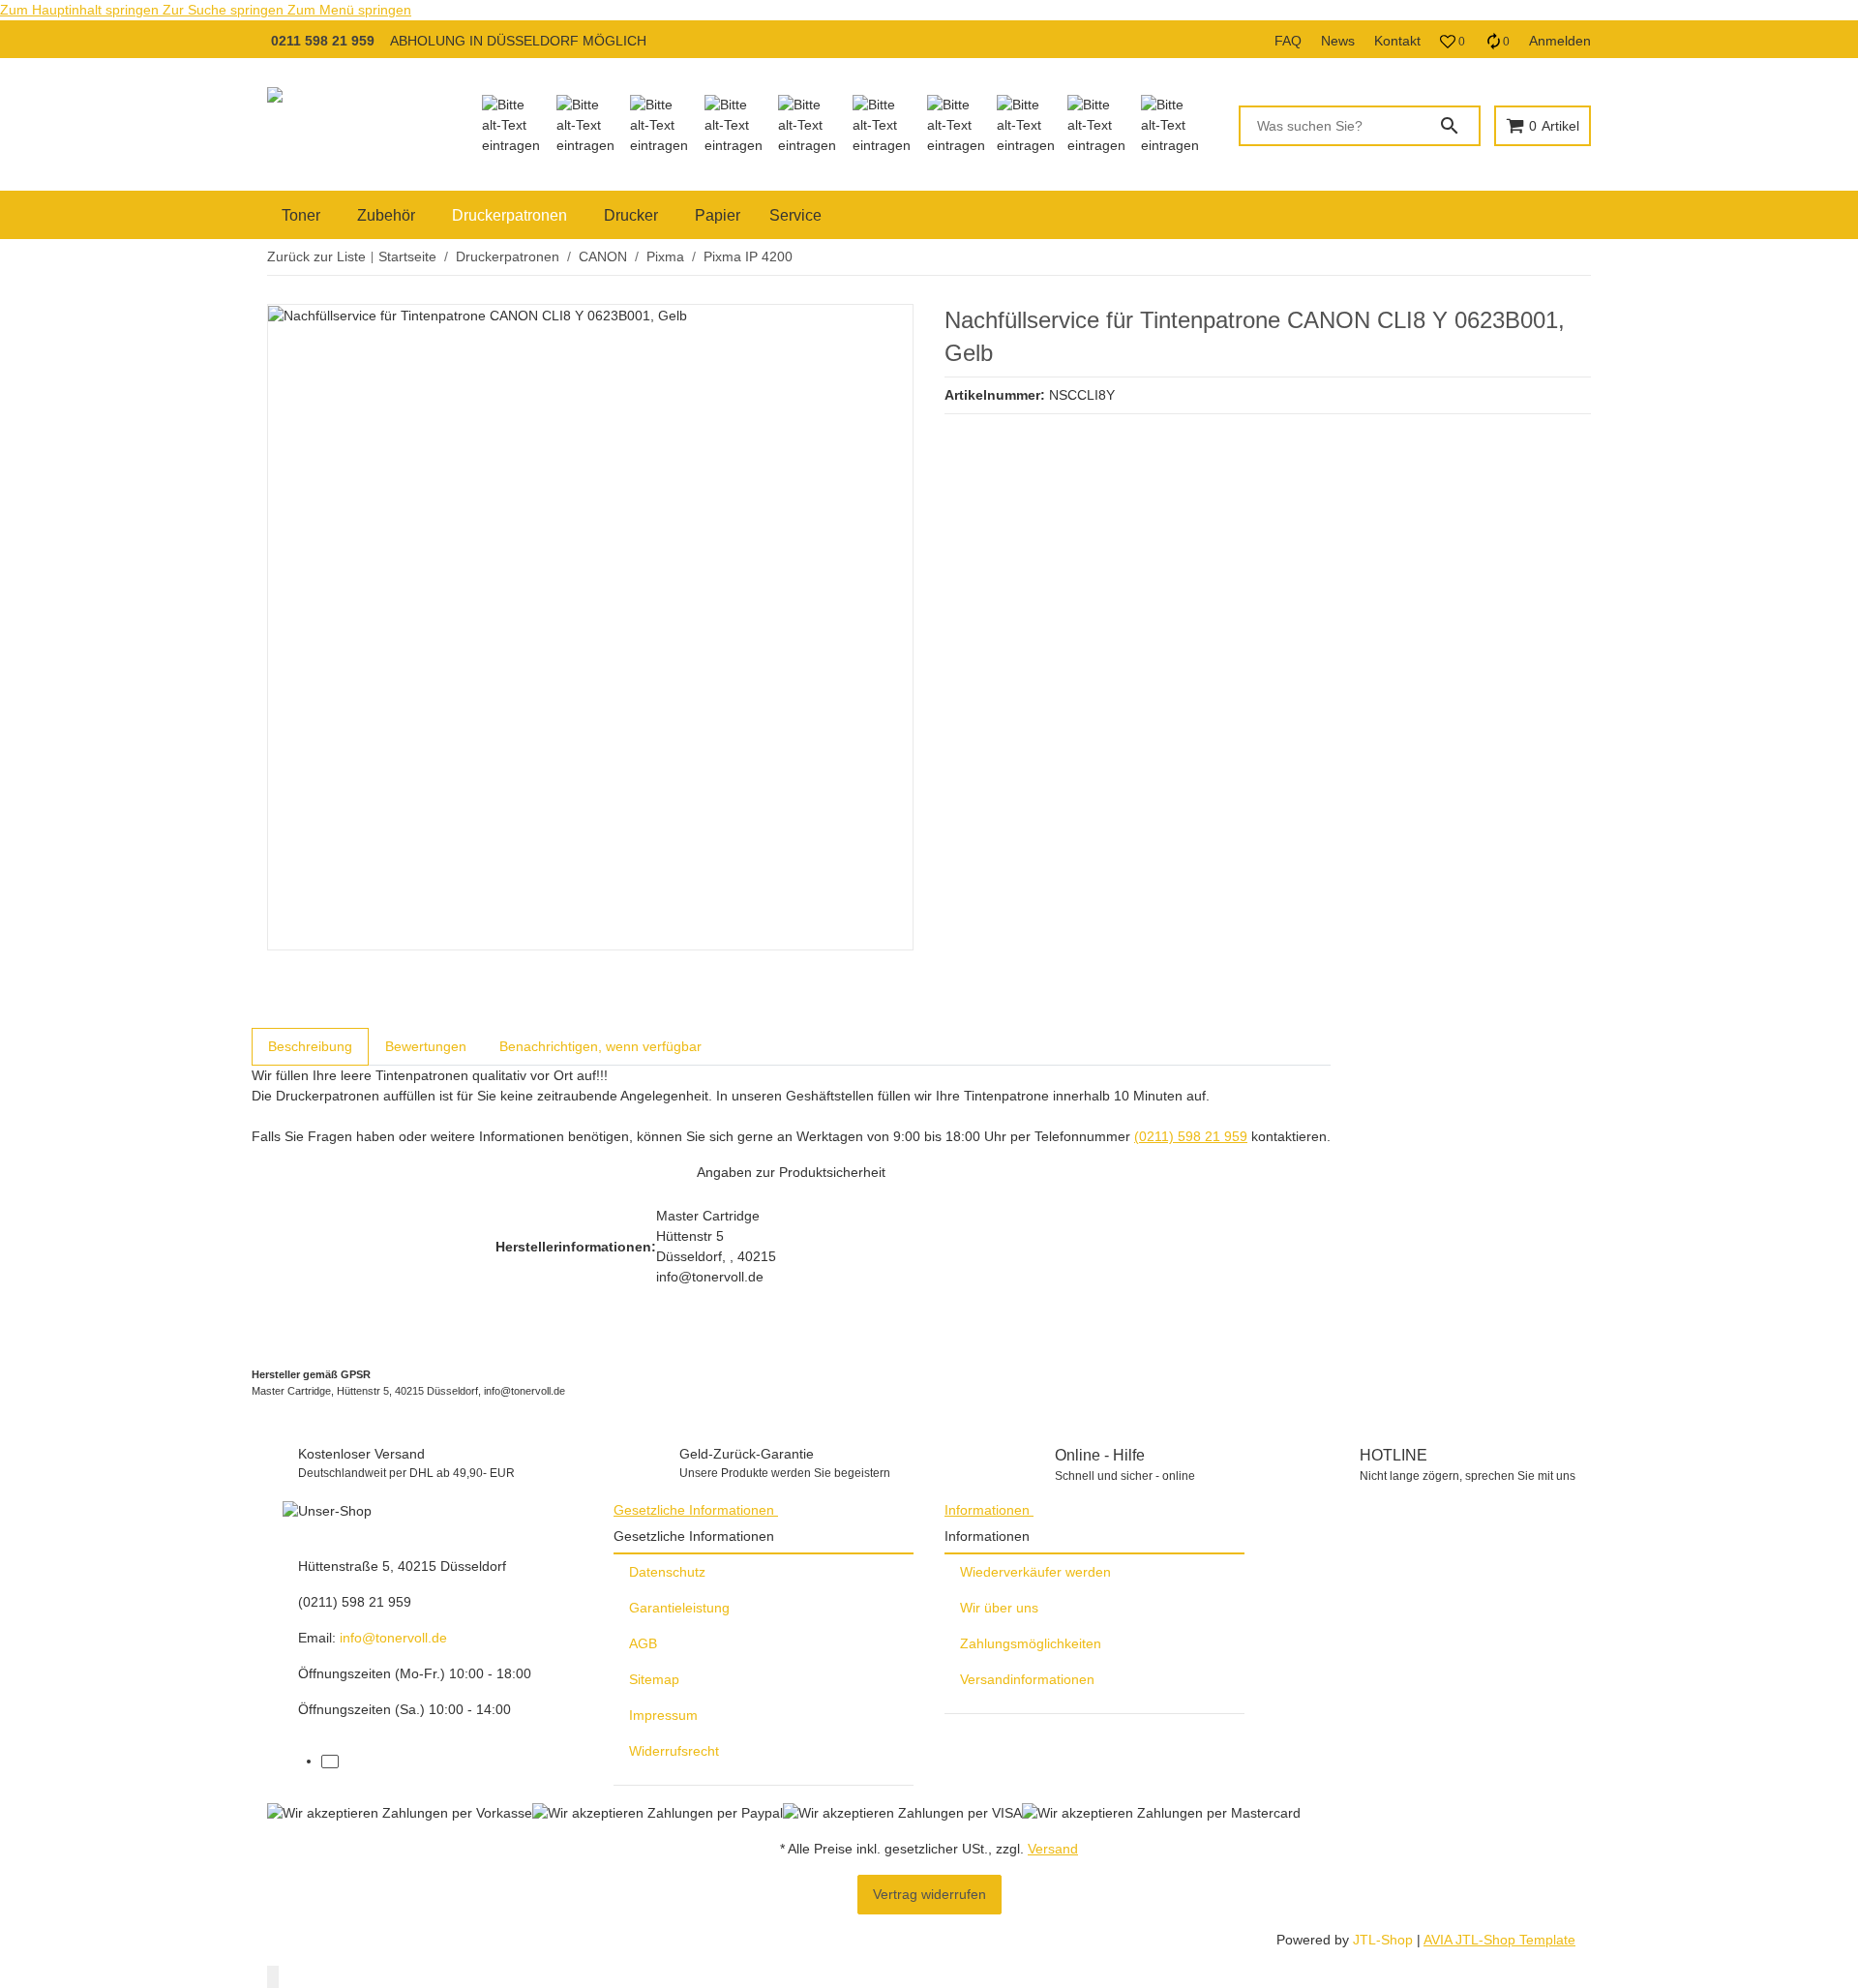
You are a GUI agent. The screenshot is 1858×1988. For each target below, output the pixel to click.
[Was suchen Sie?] (1458, 126)
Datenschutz (667, 1572)
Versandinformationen (1027, 1679)
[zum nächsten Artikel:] (1590, 257)
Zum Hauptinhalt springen (81, 10)
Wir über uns (999, 1608)
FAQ (1288, 41)
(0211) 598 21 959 (1191, 1136)
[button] (1453, 42)
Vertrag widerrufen (929, 1894)
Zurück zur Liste (316, 256)
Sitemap (654, 1679)
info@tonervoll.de (393, 1638)
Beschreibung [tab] (310, 1046)
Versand (1053, 1849)
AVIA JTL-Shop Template (1499, 1940)
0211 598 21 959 (323, 41)
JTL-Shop (1385, 1940)
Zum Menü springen (349, 10)
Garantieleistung (679, 1608)
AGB (643, 1643)
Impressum (663, 1715)
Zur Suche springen (225, 10)
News (1338, 41)
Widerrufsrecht (674, 1751)
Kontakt (1397, 41)
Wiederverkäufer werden (1035, 1572)
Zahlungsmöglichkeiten (1031, 1643)
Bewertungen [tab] (426, 1046)
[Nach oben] (273, 1977)
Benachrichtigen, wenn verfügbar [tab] (600, 1046)
